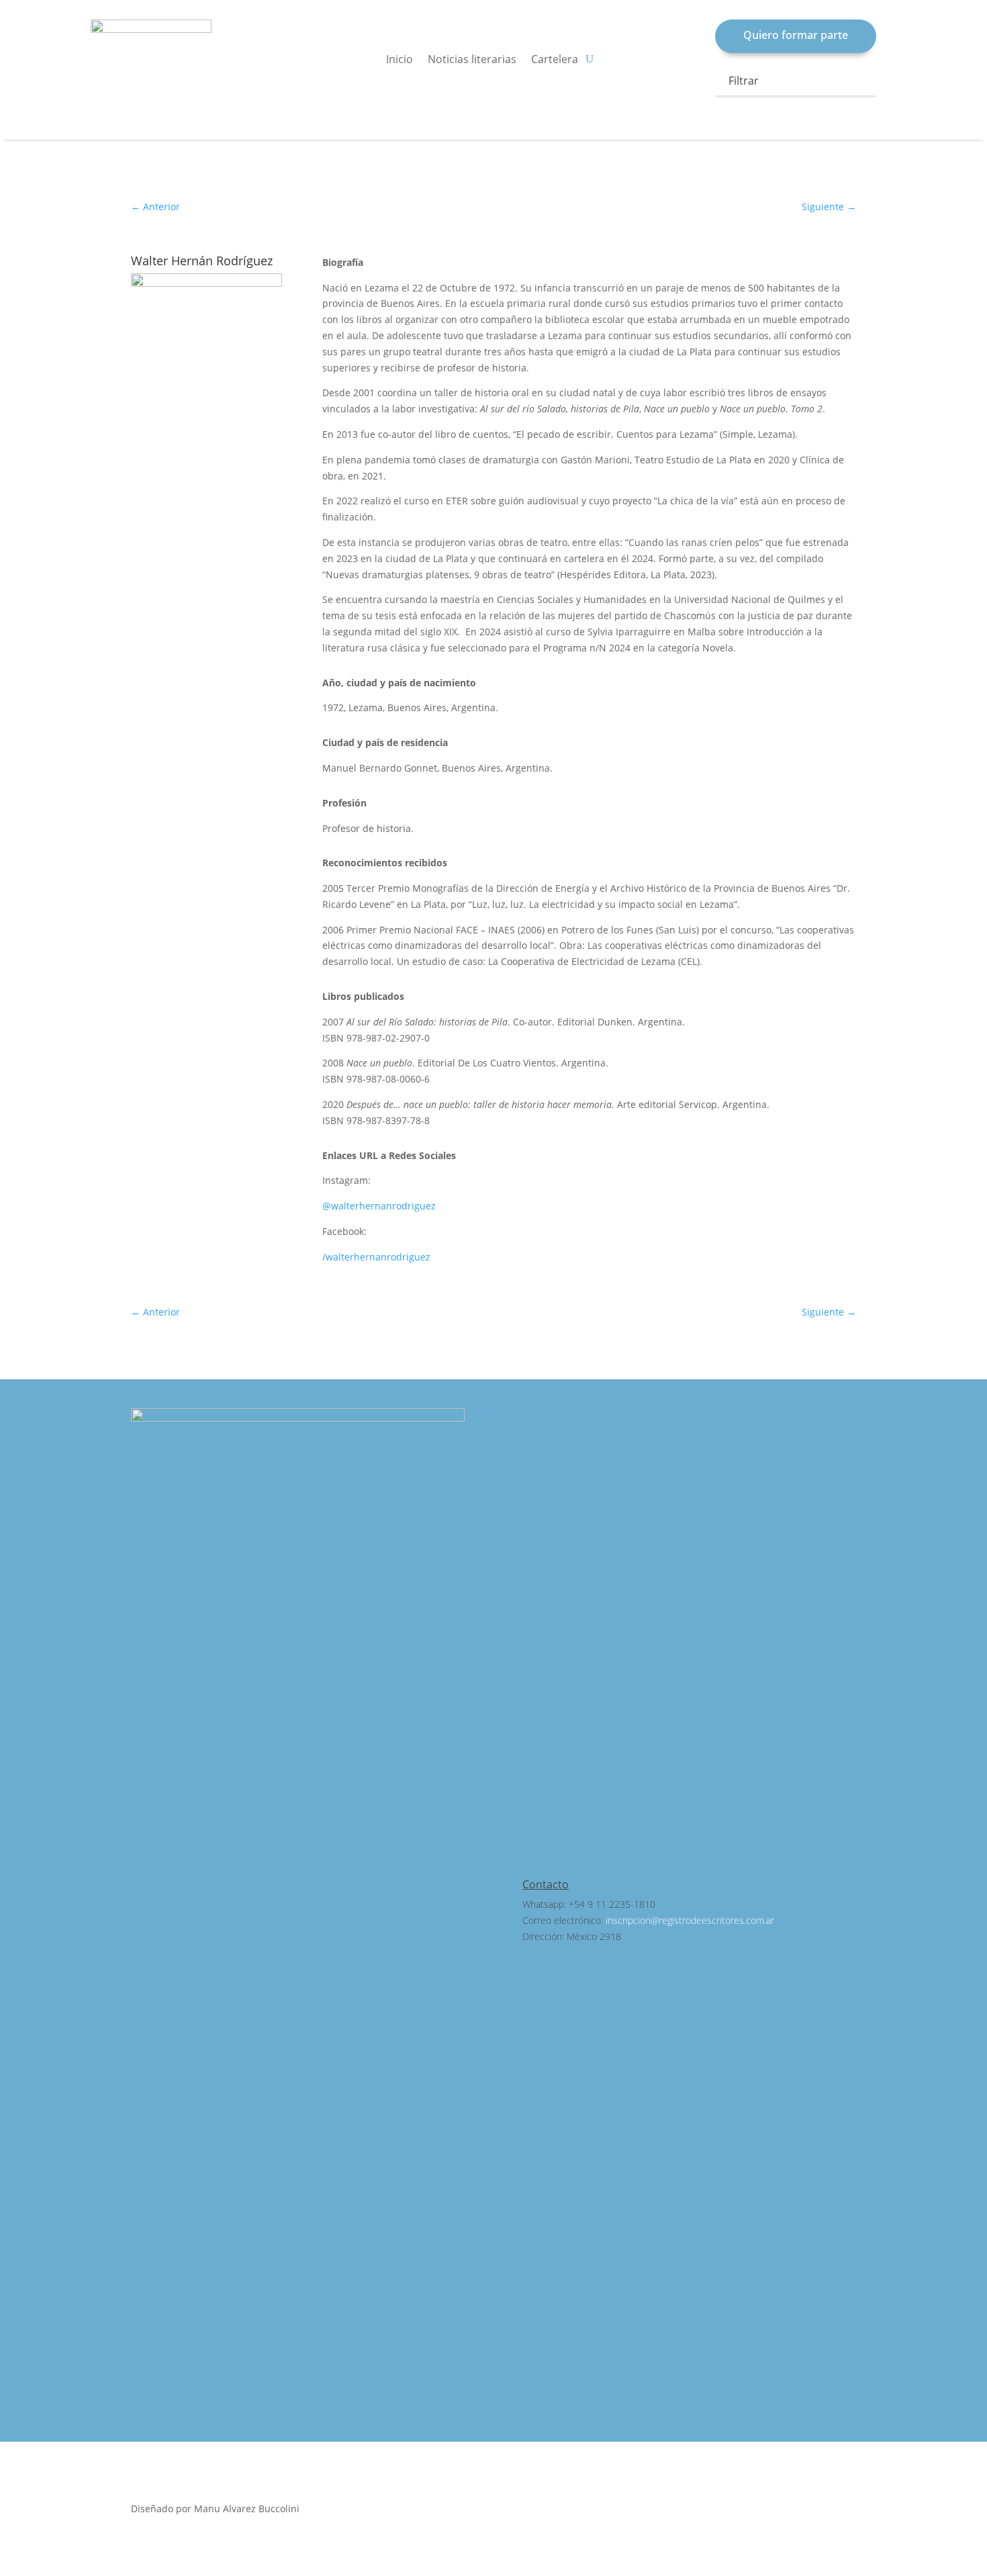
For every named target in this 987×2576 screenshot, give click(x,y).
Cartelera (555, 60)
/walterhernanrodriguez (376, 1257)
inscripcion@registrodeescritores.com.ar (690, 1920)
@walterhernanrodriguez (379, 1206)
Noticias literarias (472, 60)
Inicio (399, 60)
